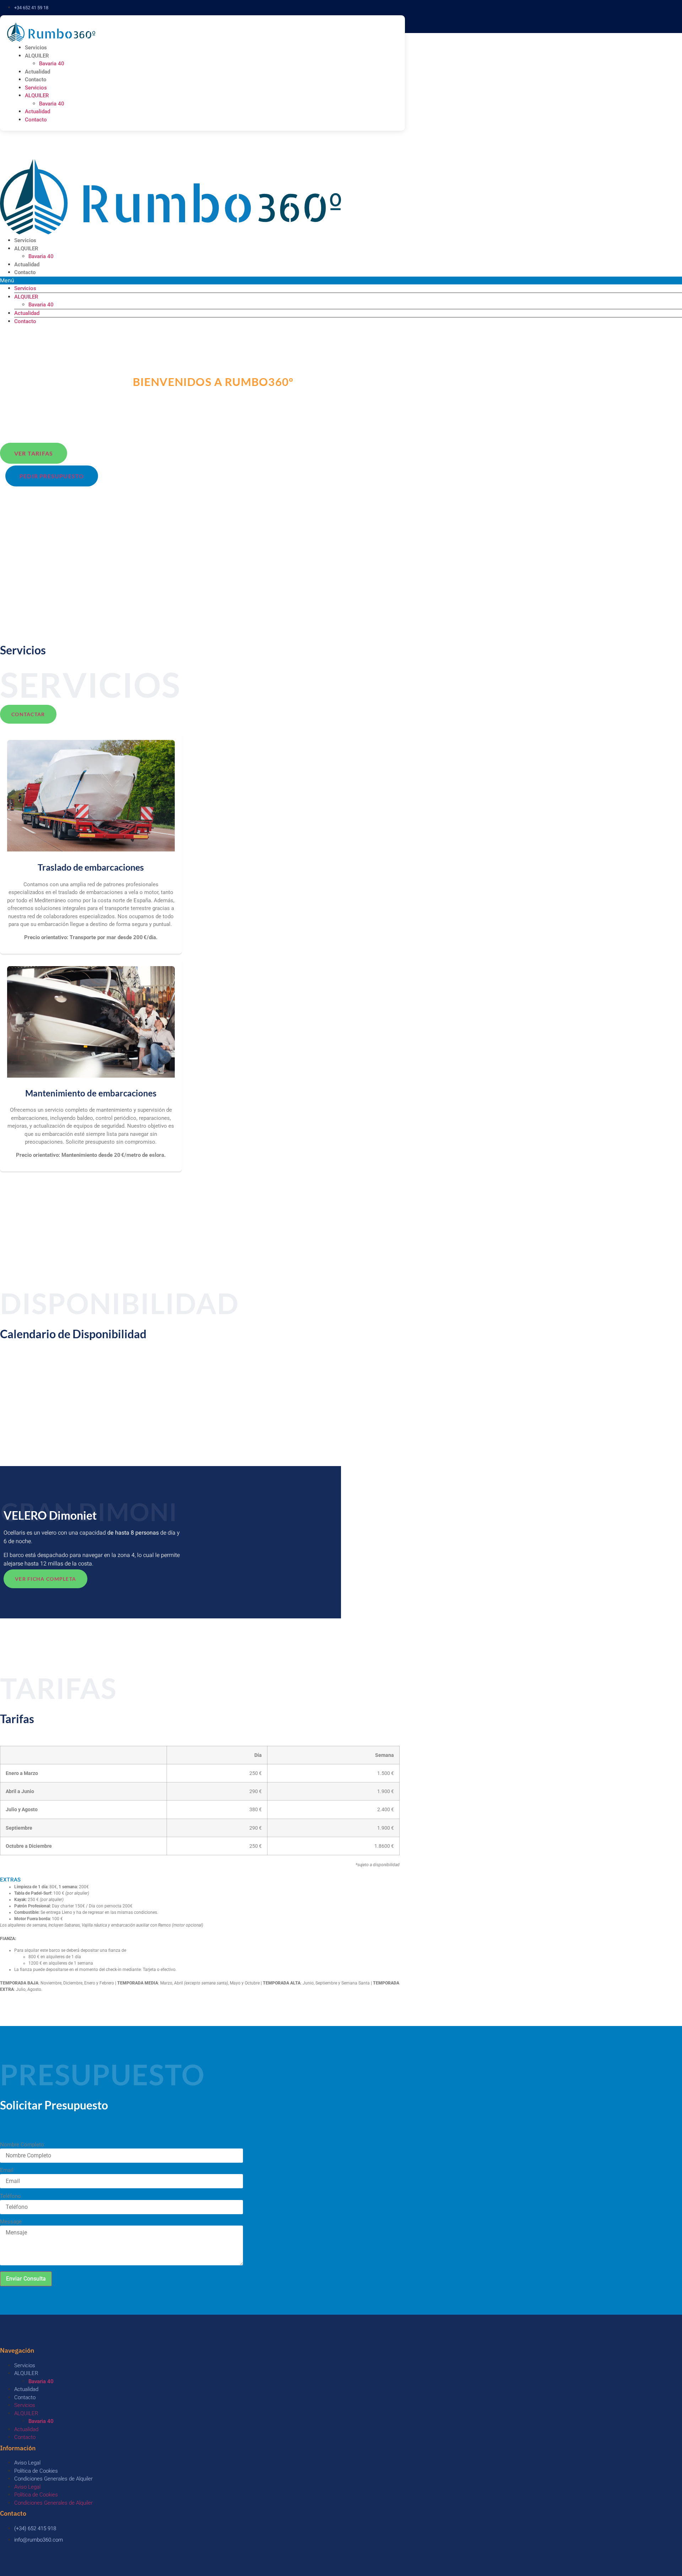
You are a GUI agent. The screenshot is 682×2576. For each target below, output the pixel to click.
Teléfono (10, 2196)
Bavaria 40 (52, 64)
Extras (10, 1880)
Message (11, 2222)
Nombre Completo (22, 2145)
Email (7, 2170)
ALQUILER (37, 56)
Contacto (36, 80)
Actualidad (37, 72)
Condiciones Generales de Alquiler (53, 2479)
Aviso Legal (27, 2463)
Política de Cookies (36, 2471)
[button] (200, 1880)
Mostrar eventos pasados (32, 1365)
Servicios (36, 48)
